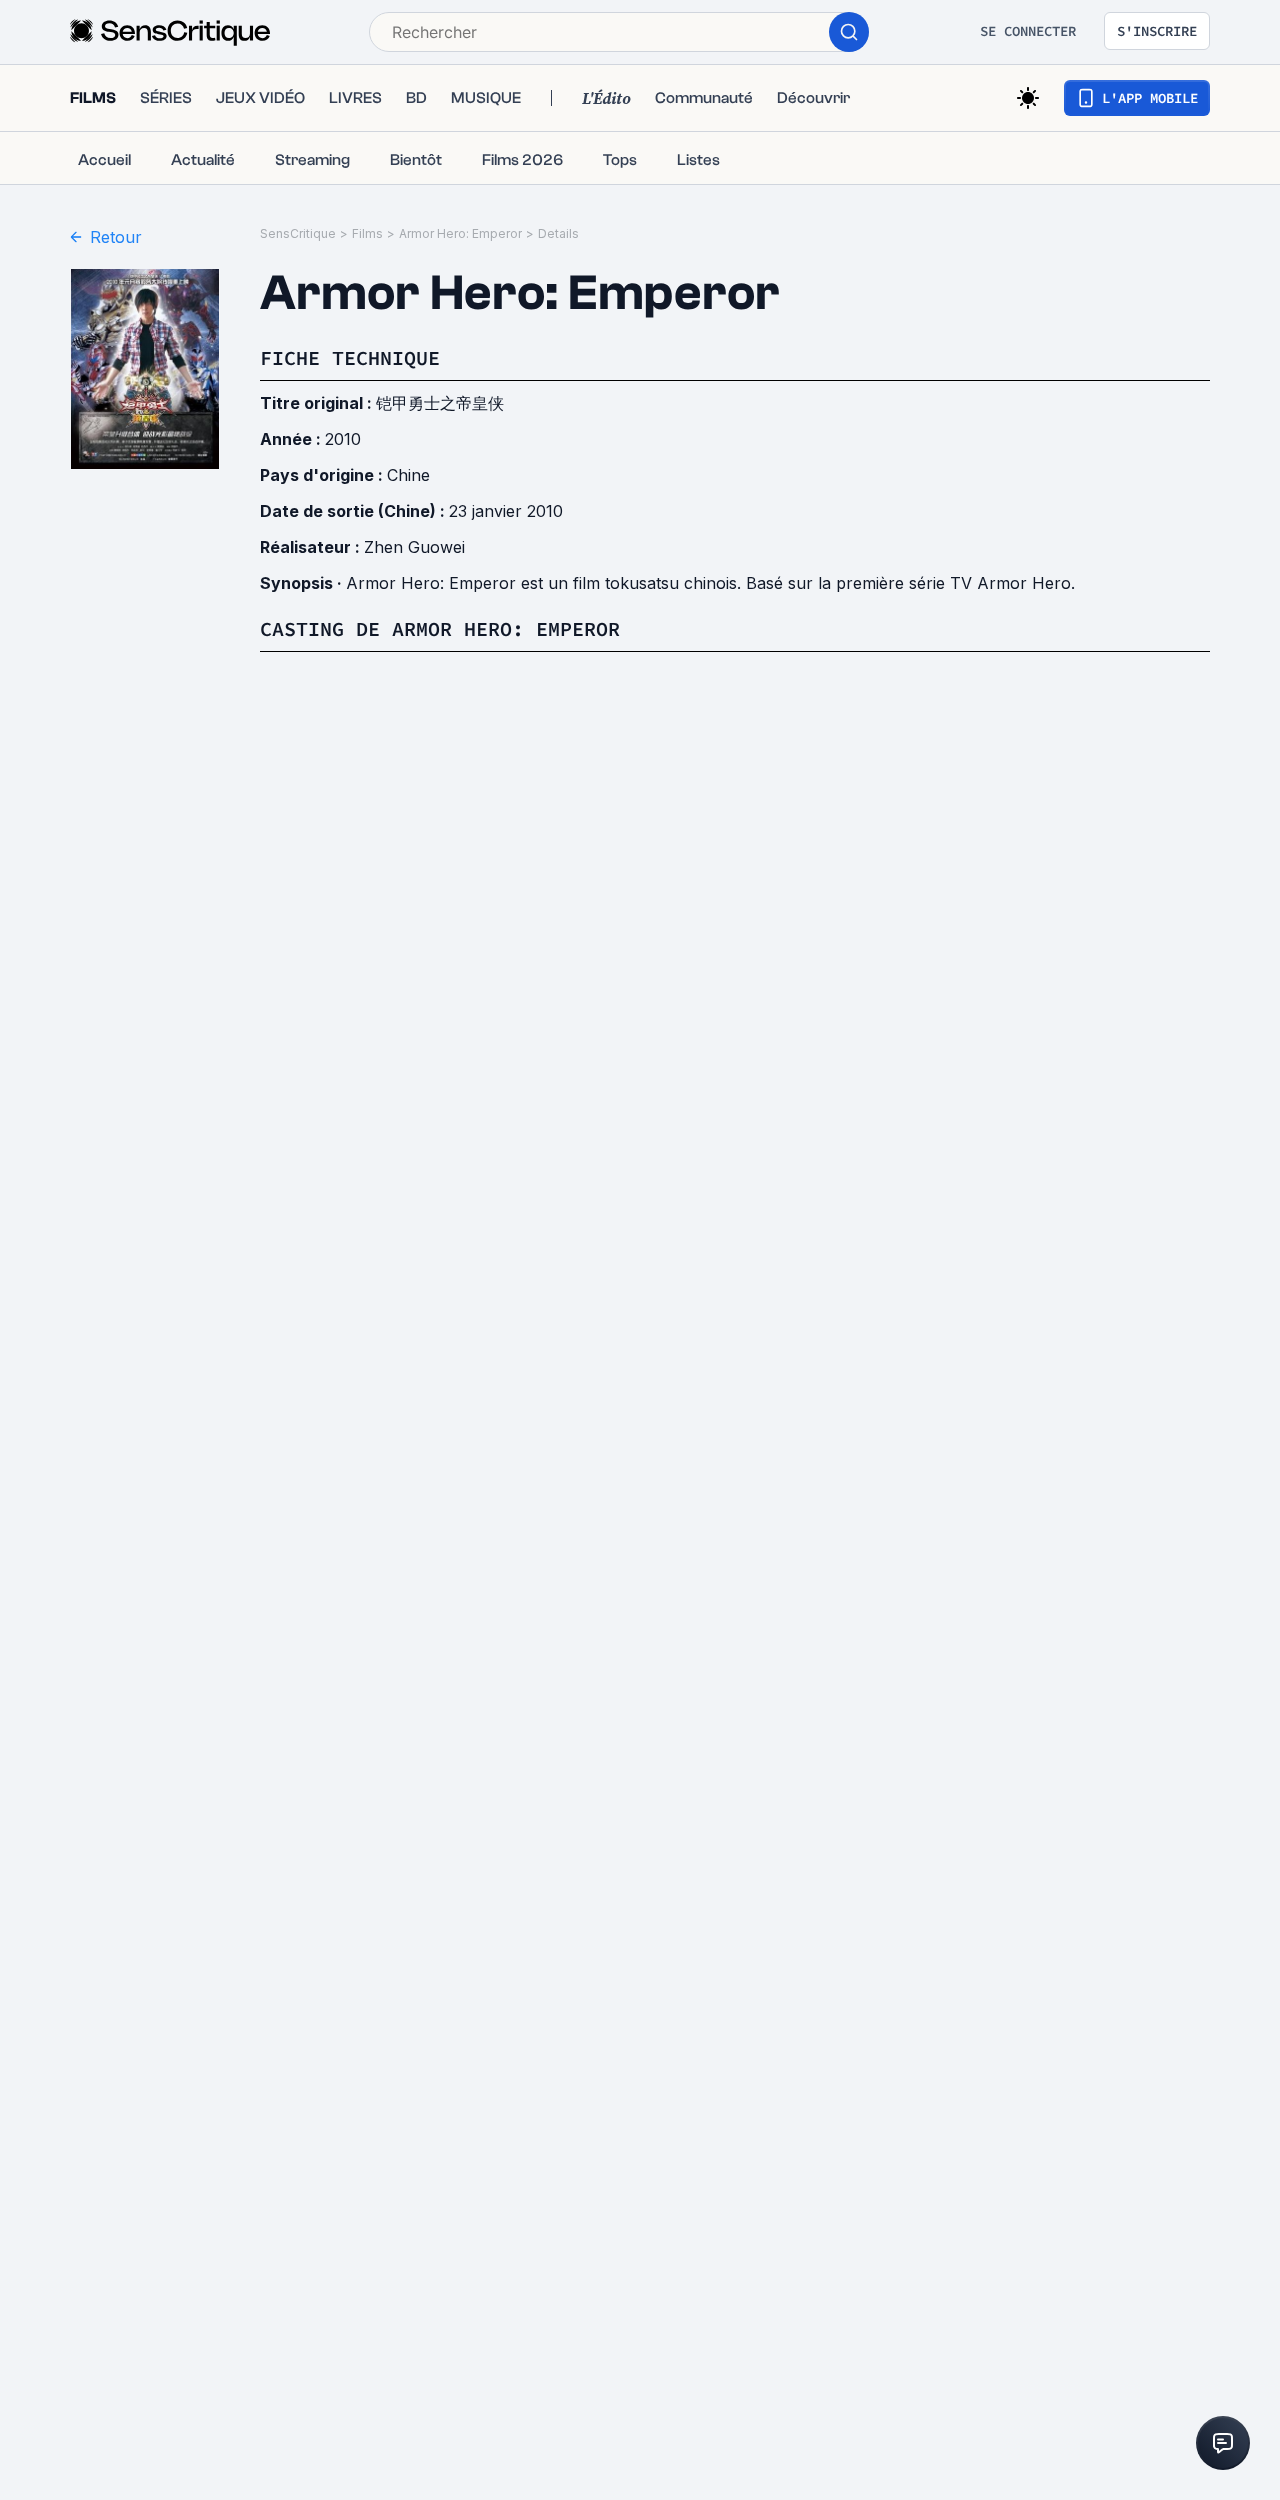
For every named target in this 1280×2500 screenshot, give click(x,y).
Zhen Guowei (414, 547)
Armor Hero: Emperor (460, 233)
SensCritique (298, 233)
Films (367, 233)
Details (558, 233)
